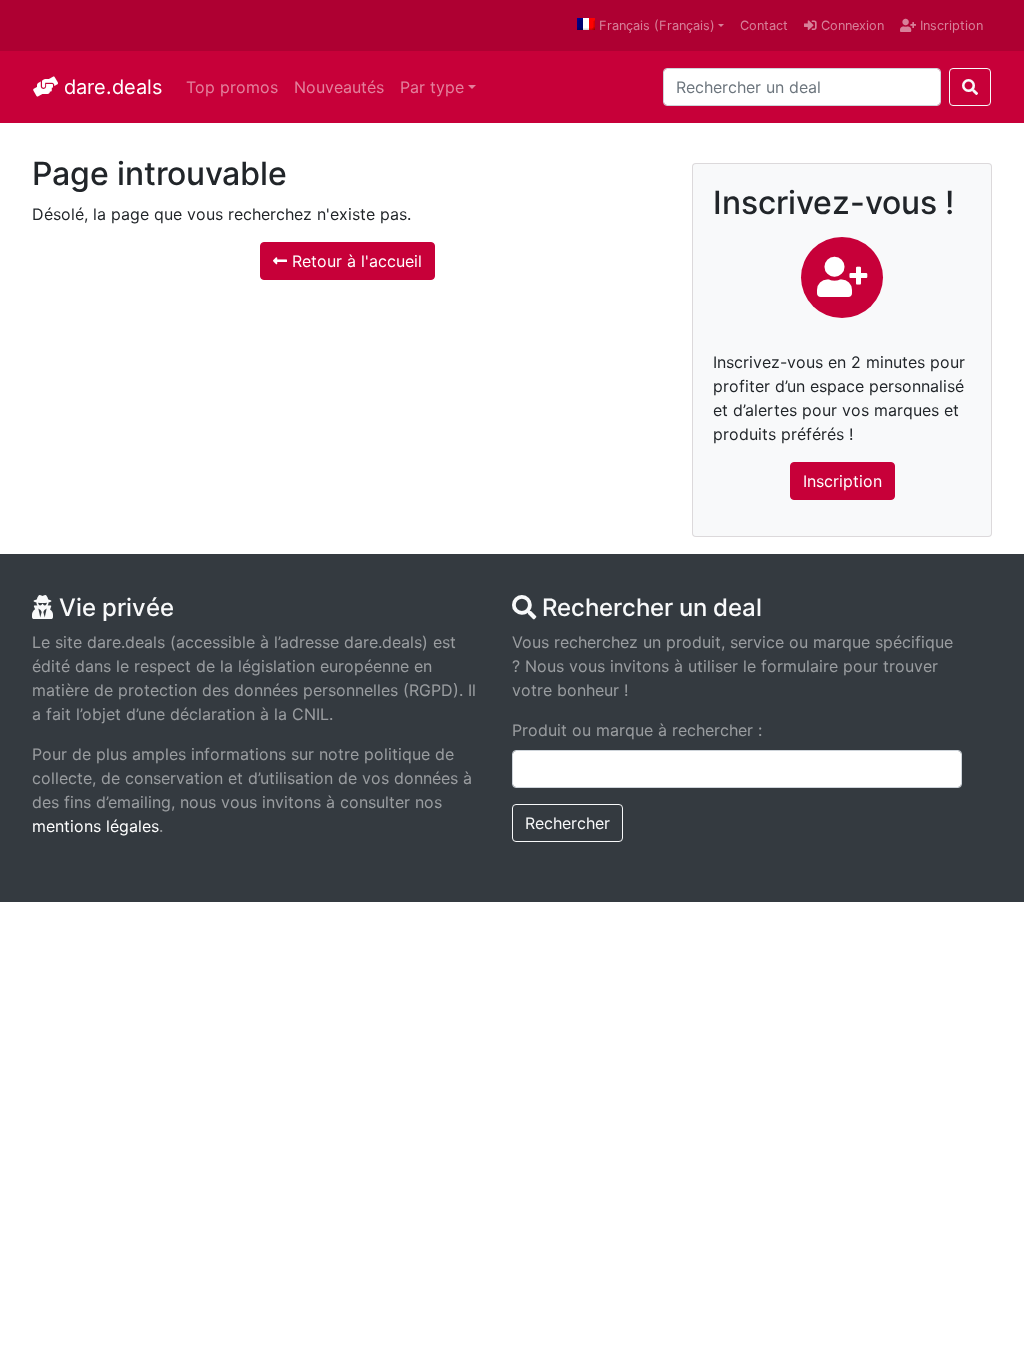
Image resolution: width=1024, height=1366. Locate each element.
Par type (432, 87)
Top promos (232, 87)
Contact (764, 25)
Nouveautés (339, 87)
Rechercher (567, 823)
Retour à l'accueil (354, 261)
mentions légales (95, 826)
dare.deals (110, 87)
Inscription (949, 25)
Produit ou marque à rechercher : (637, 730)
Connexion (850, 25)
